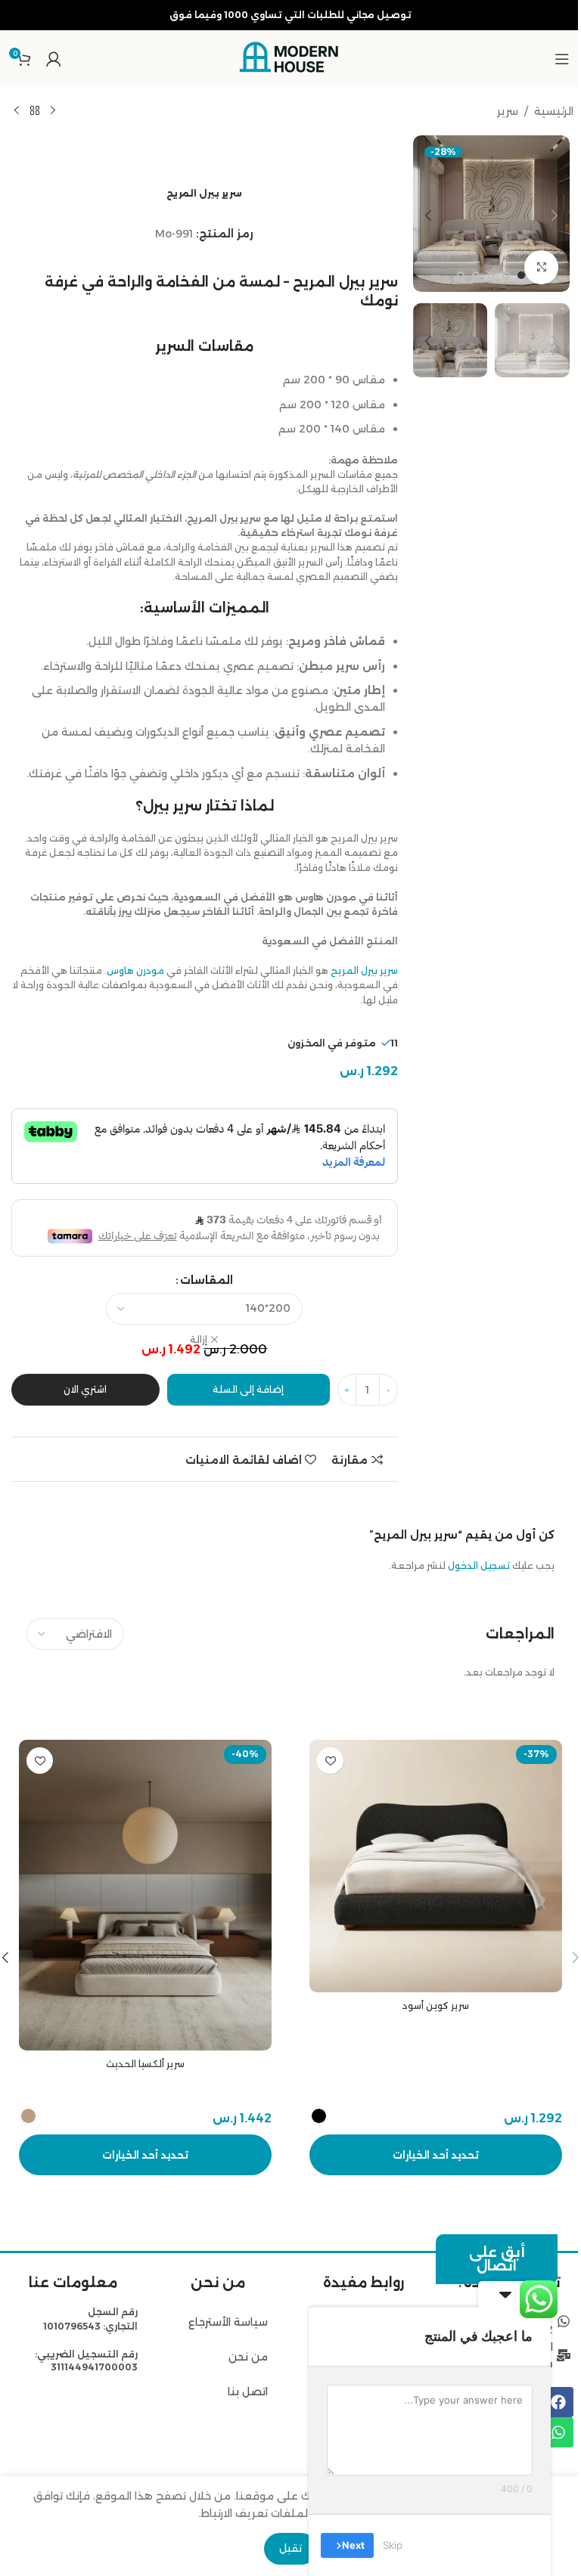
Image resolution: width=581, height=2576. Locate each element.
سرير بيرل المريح (364, 970)
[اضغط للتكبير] (541, 267)
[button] (555, 215)
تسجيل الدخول (479, 1565)
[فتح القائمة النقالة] (562, 59)
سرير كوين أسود (436, 2006)
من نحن (247, 2357)
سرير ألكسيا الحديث (145, 2064)
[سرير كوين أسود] (436, 1866)
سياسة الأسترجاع (228, 2322)
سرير (508, 111)
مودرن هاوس (135, 970)
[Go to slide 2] (506, 275)
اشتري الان (85, 1389)
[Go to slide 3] (491, 275)
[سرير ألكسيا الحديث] (145, 1895)
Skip (393, 2545)
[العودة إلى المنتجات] (35, 111)
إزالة (199, 1339)
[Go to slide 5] (461, 275)
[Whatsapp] (558, 2432)
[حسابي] (54, 59)
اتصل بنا (248, 2392)
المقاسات (207, 1280)
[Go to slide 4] (476, 275)
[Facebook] (558, 2402)
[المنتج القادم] (17, 111)
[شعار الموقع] (290, 57)
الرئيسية (554, 111)
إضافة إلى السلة (248, 1389)
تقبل (290, 2548)
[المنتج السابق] (53, 111)
